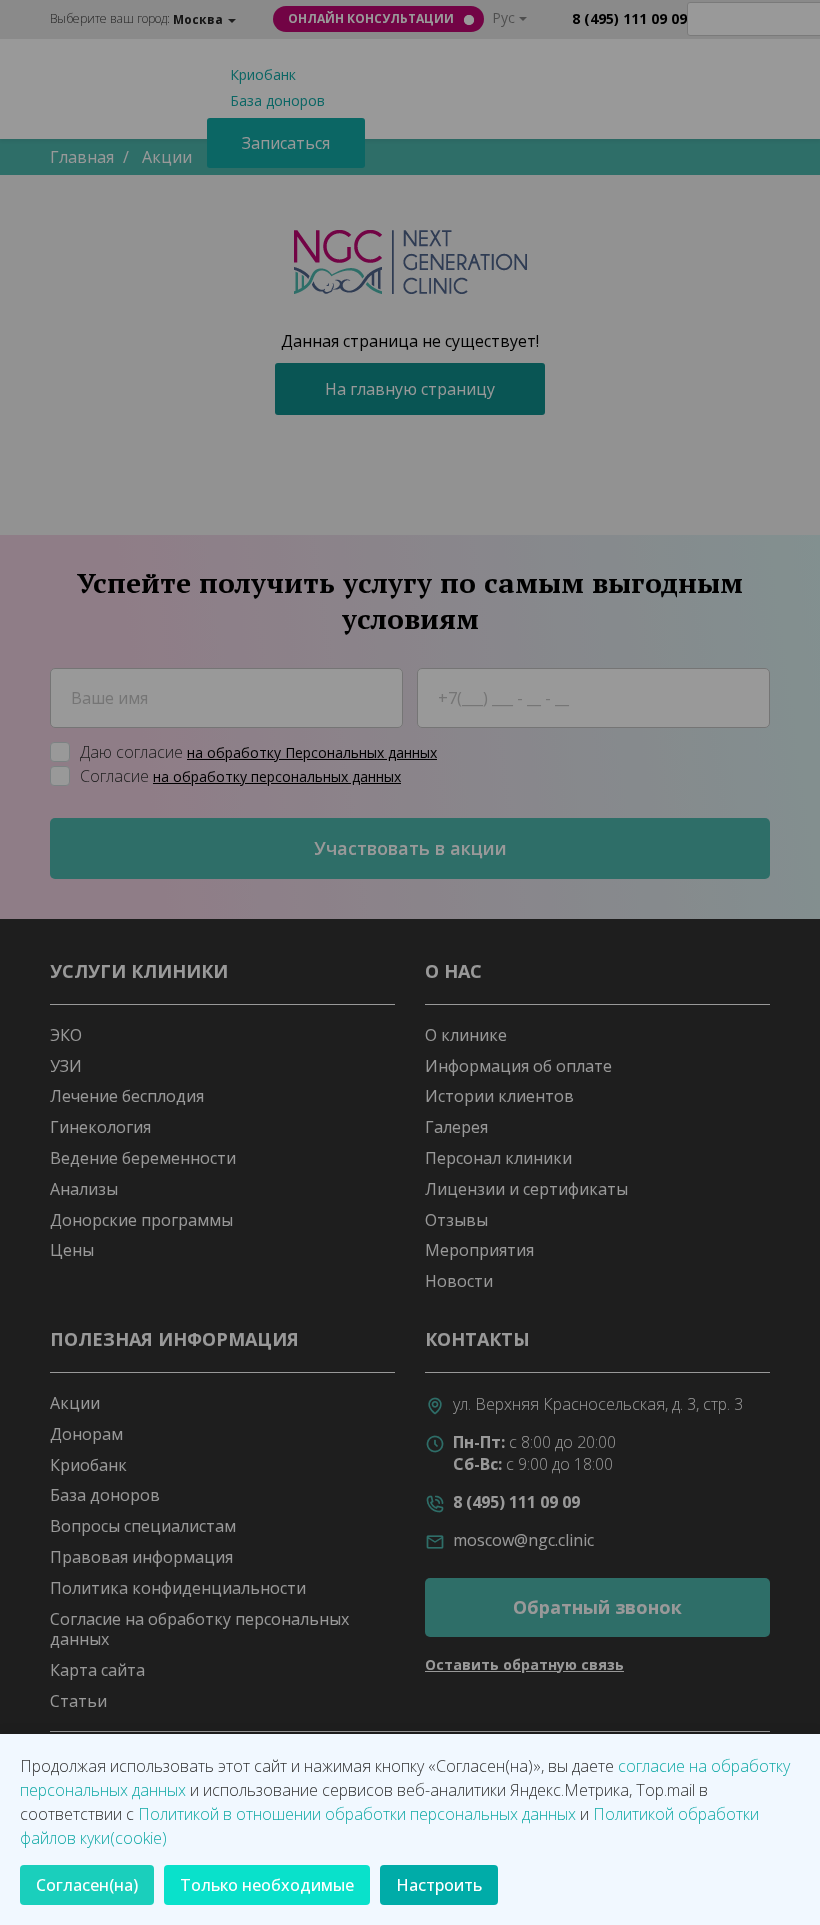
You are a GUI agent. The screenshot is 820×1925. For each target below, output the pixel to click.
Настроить (439, 1885)
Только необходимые (267, 1885)
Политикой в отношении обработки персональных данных (357, 1814)
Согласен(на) (87, 1885)
